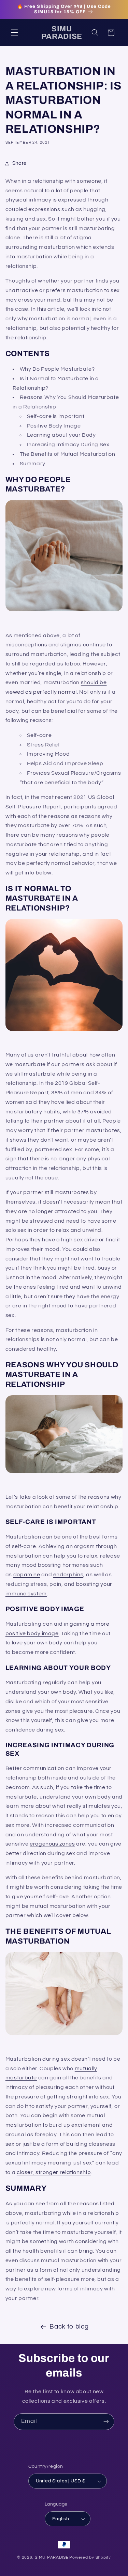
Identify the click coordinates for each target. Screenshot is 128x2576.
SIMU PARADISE (52, 2557)
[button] (14, 33)
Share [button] (19, 163)
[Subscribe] (106, 2422)
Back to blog (69, 2327)
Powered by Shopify (90, 2557)
